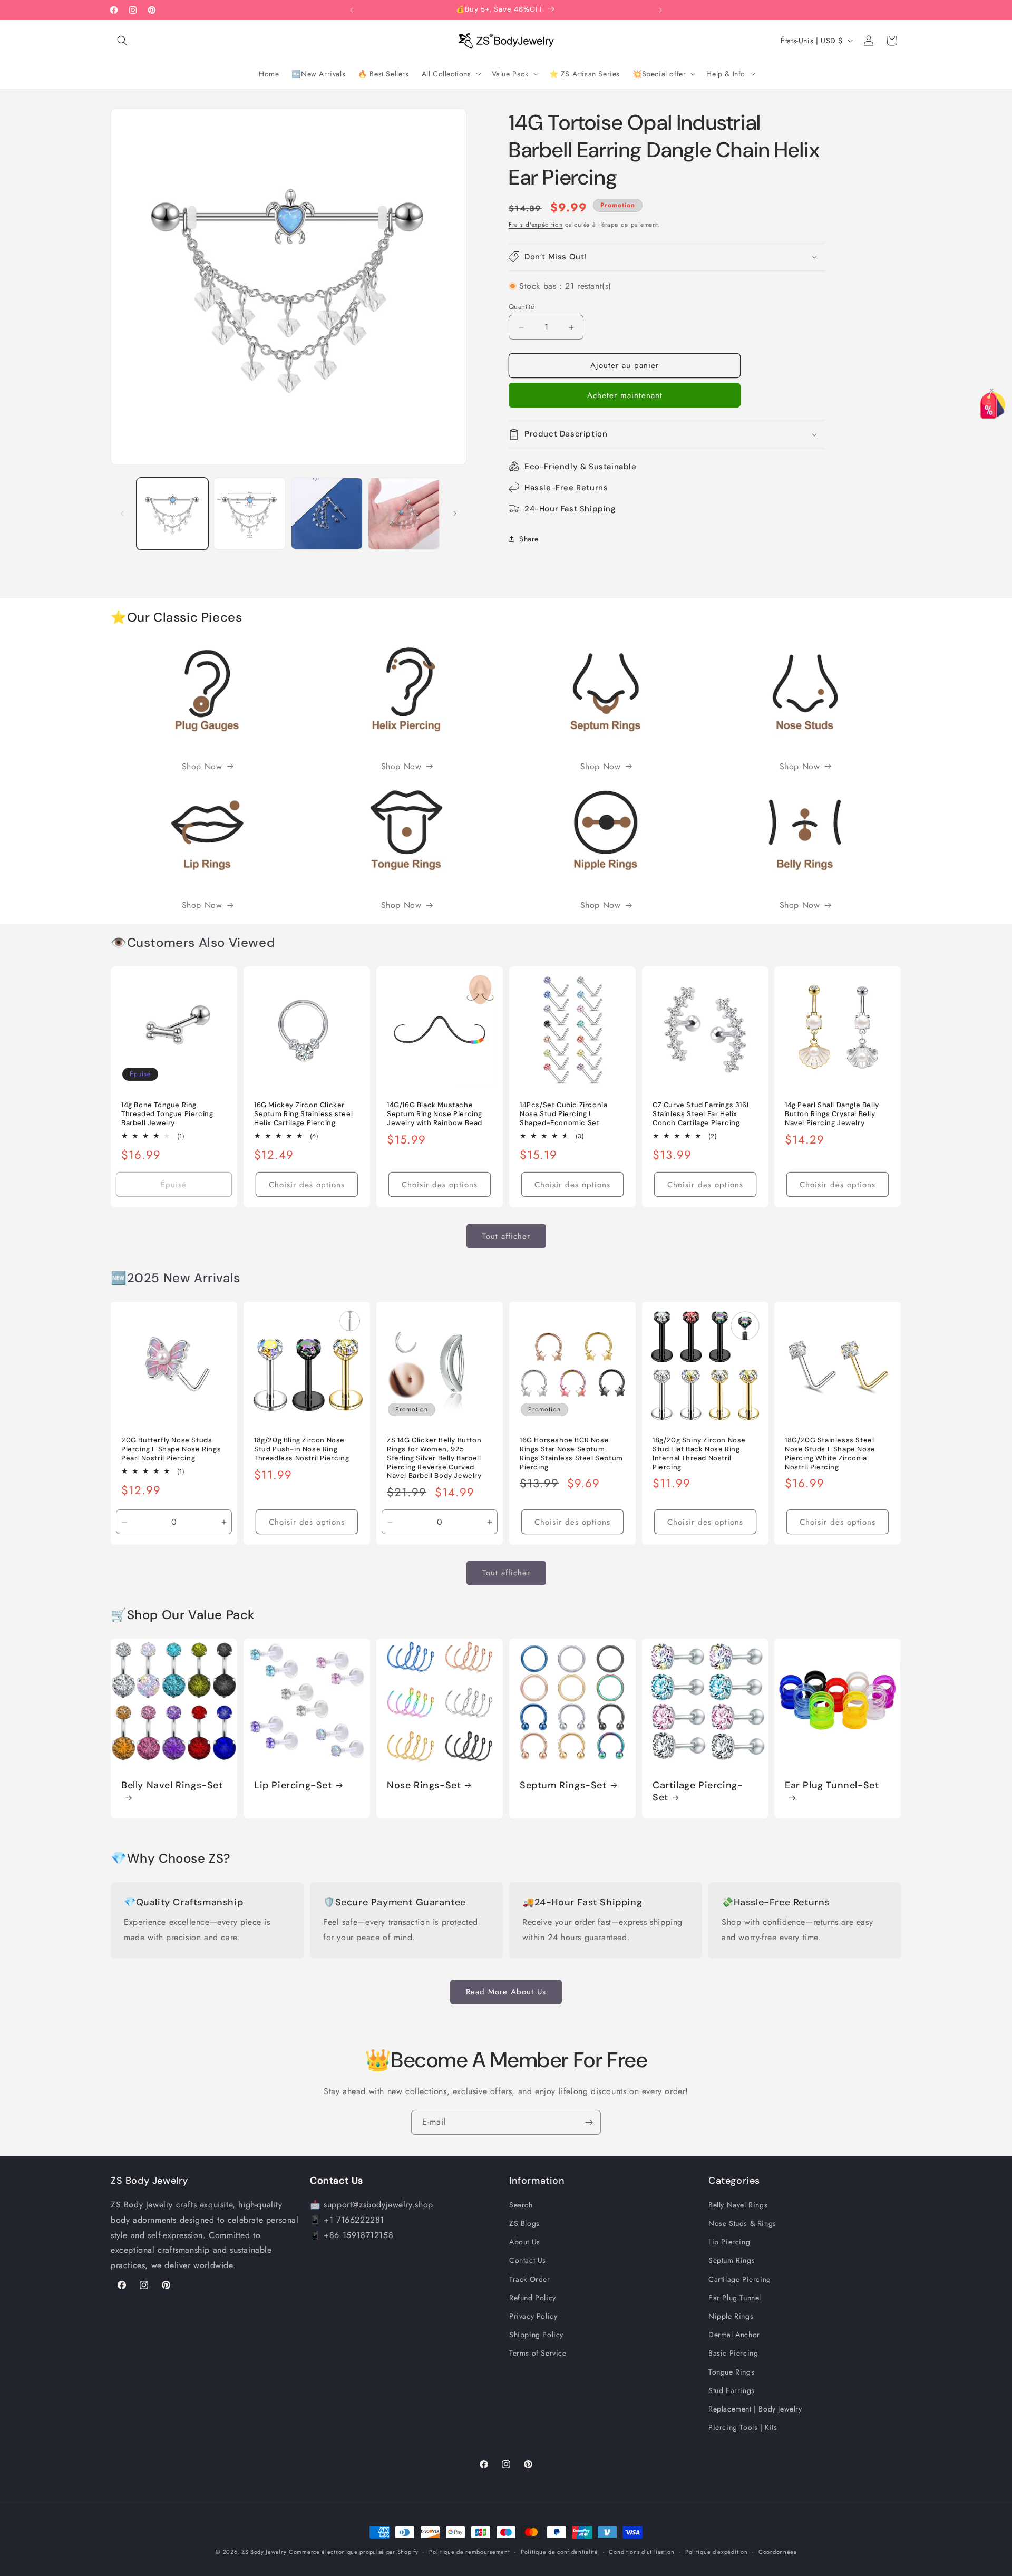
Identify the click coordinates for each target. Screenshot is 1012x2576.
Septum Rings (732, 2261)
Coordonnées (777, 2552)
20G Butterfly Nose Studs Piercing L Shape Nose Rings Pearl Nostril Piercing (171, 1449)
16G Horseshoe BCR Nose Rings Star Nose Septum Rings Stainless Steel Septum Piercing (571, 1454)
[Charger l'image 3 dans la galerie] (327, 514)
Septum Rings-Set (563, 1785)
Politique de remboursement (469, 2552)
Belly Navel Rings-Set (172, 1785)
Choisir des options (307, 1185)
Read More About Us (506, 1992)
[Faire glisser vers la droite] (455, 514)
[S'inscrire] (589, 2122)
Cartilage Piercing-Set (698, 1791)
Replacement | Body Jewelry (755, 2409)
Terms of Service (538, 2354)
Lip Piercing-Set (293, 1785)
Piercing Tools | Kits (743, 2428)
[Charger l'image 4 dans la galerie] (404, 514)
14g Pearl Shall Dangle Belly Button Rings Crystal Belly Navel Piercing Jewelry (832, 1114)
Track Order (530, 2279)
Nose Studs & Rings (742, 2224)
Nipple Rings (731, 2317)
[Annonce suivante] (660, 10)
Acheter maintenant (625, 395)
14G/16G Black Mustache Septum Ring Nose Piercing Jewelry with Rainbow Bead (435, 1114)
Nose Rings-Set (424, 1785)
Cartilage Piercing (740, 2279)
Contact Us (528, 2261)
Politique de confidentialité (559, 2552)
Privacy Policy (533, 2317)
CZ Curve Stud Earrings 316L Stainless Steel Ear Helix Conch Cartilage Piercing (702, 1114)
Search (521, 2205)
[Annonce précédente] (352, 10)
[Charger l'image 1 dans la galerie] (172, 514)
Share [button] (529, 539)
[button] (122, 41)
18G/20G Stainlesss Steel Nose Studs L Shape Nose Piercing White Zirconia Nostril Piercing (830, 1454)
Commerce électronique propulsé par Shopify (353, 2552)
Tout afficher (506, 1236)
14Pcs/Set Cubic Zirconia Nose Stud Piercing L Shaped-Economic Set (563, 1114)
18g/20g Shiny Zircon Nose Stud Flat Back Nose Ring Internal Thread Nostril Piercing (699, 1454)
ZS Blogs (524, 2224)
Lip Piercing (729, 2242)
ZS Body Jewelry (264, 2552)
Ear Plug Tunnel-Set (832, 1785)
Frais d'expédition (536, 225)
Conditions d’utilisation (641, 2552)
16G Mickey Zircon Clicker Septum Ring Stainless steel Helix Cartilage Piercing (303, 1114)
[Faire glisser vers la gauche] (122, 514)
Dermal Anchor (734, 2335)
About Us (525, 2242)
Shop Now (202, 766)
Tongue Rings (731, 2372)
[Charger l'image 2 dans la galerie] (249, 514)
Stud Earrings (732, 2391)
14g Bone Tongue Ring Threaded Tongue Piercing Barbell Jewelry (167, 1114)
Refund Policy (533, 2298)
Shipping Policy (536, 2335)
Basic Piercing (733, 2354)
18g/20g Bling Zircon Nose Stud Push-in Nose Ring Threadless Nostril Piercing (301, 1449)
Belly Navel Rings (738, 2205)
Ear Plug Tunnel (735, 2298)
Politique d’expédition (716, 2552)
